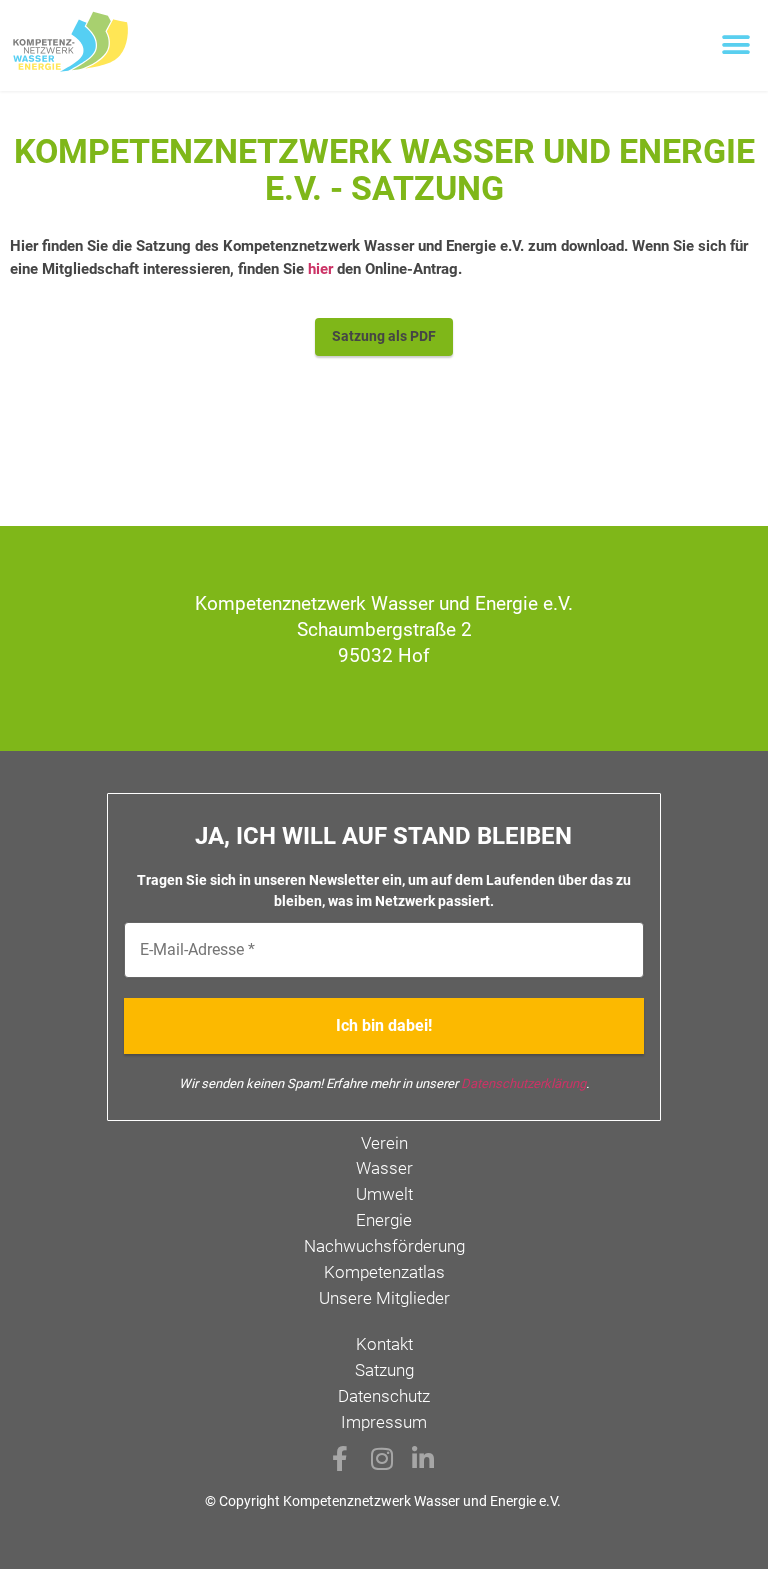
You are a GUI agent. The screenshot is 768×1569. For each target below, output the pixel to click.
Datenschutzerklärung (523, 1083)
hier (320, 269)
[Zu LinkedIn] (425, 1458)
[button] (735, 45)
